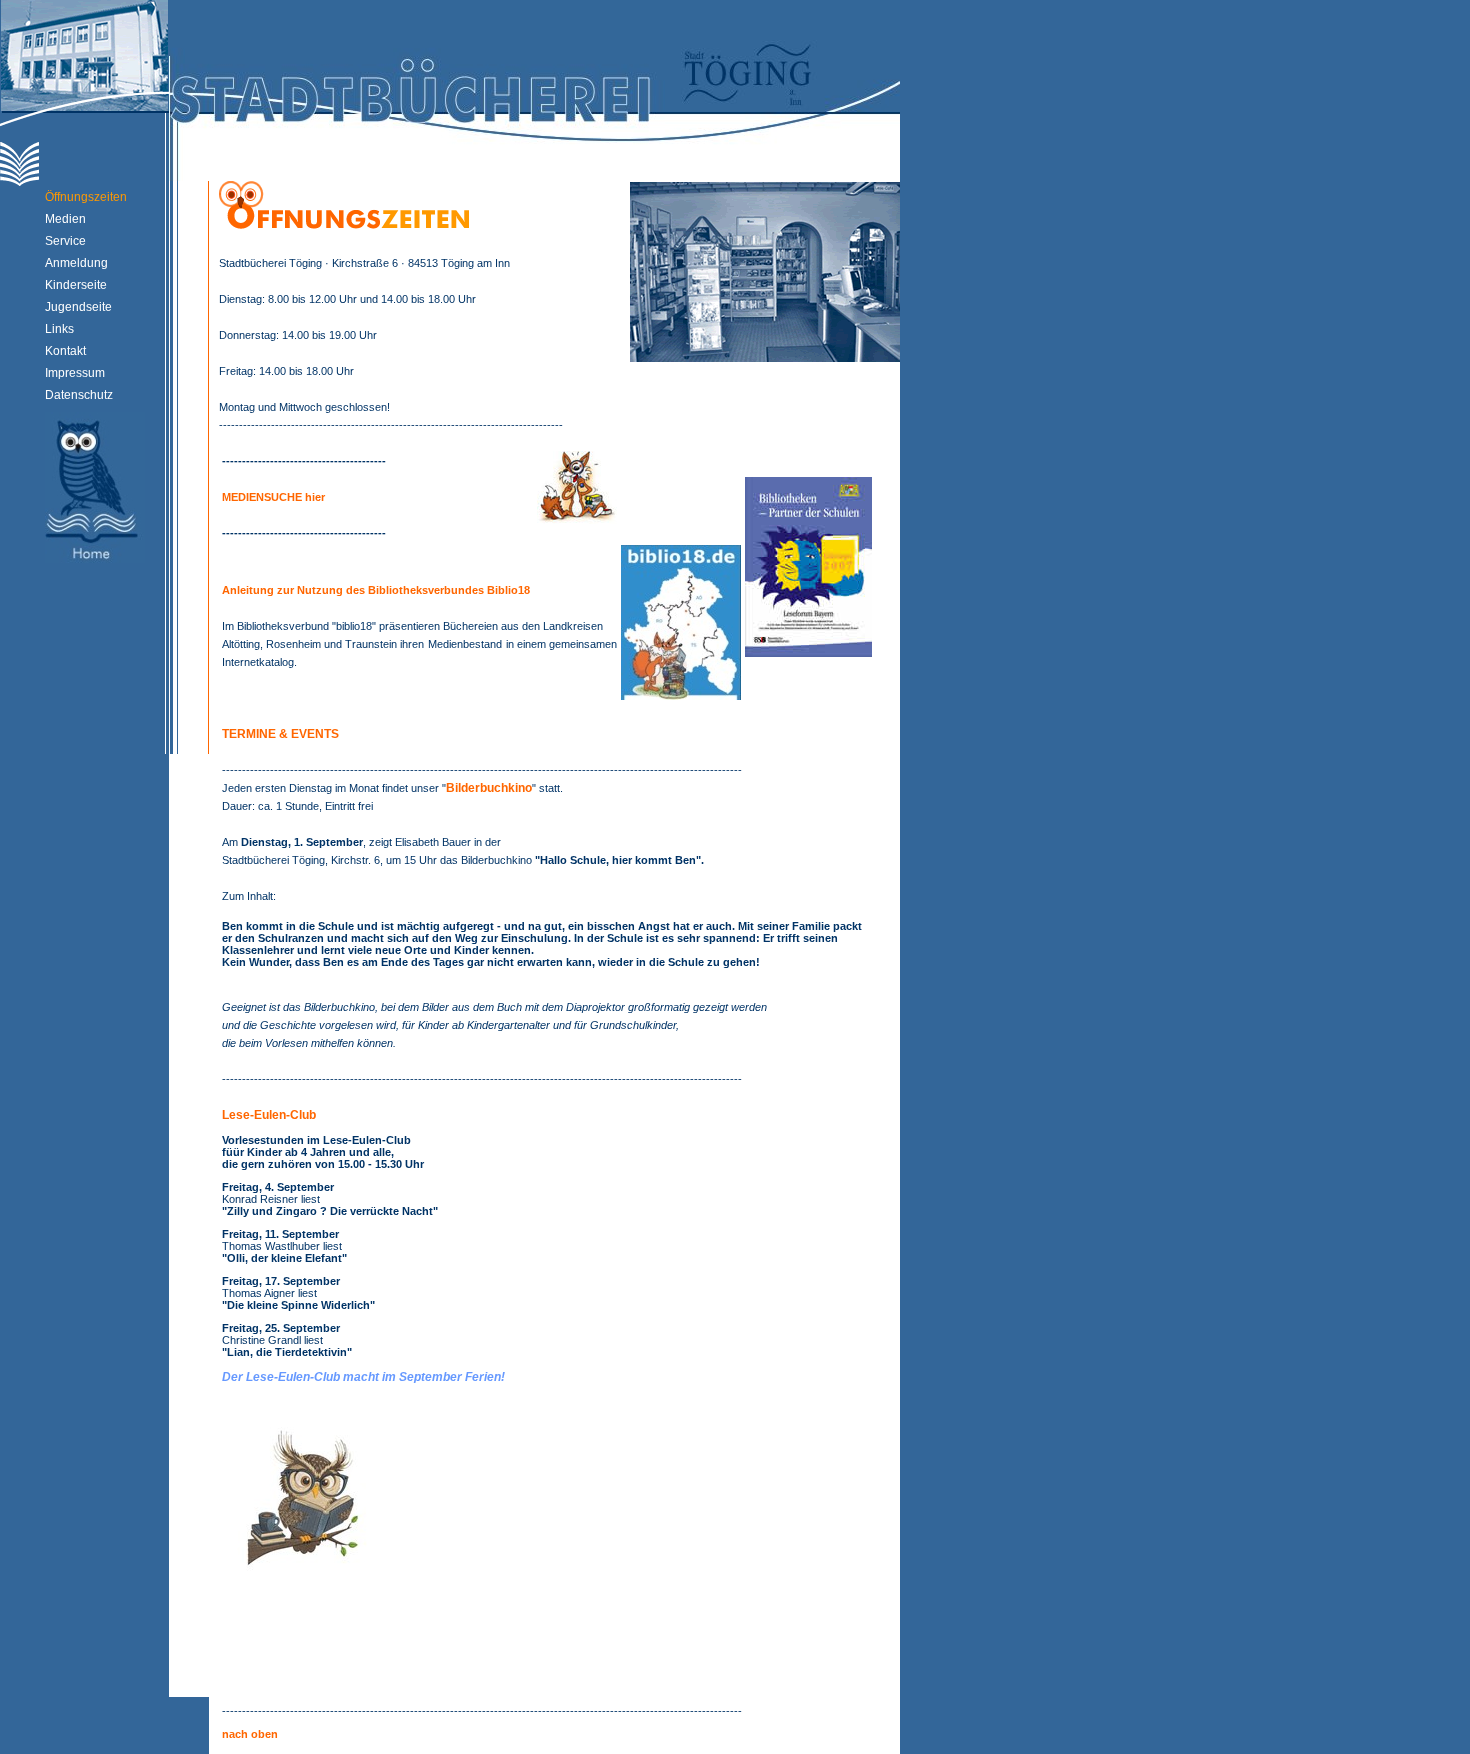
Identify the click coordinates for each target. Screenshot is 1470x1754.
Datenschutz (79, 395)
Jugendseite (78, 307)
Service (65, 241)
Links (59, 329)
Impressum (75, 373)
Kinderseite (76, 285)
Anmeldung (76, 263)
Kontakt (65, 351)
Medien (65, 219)
